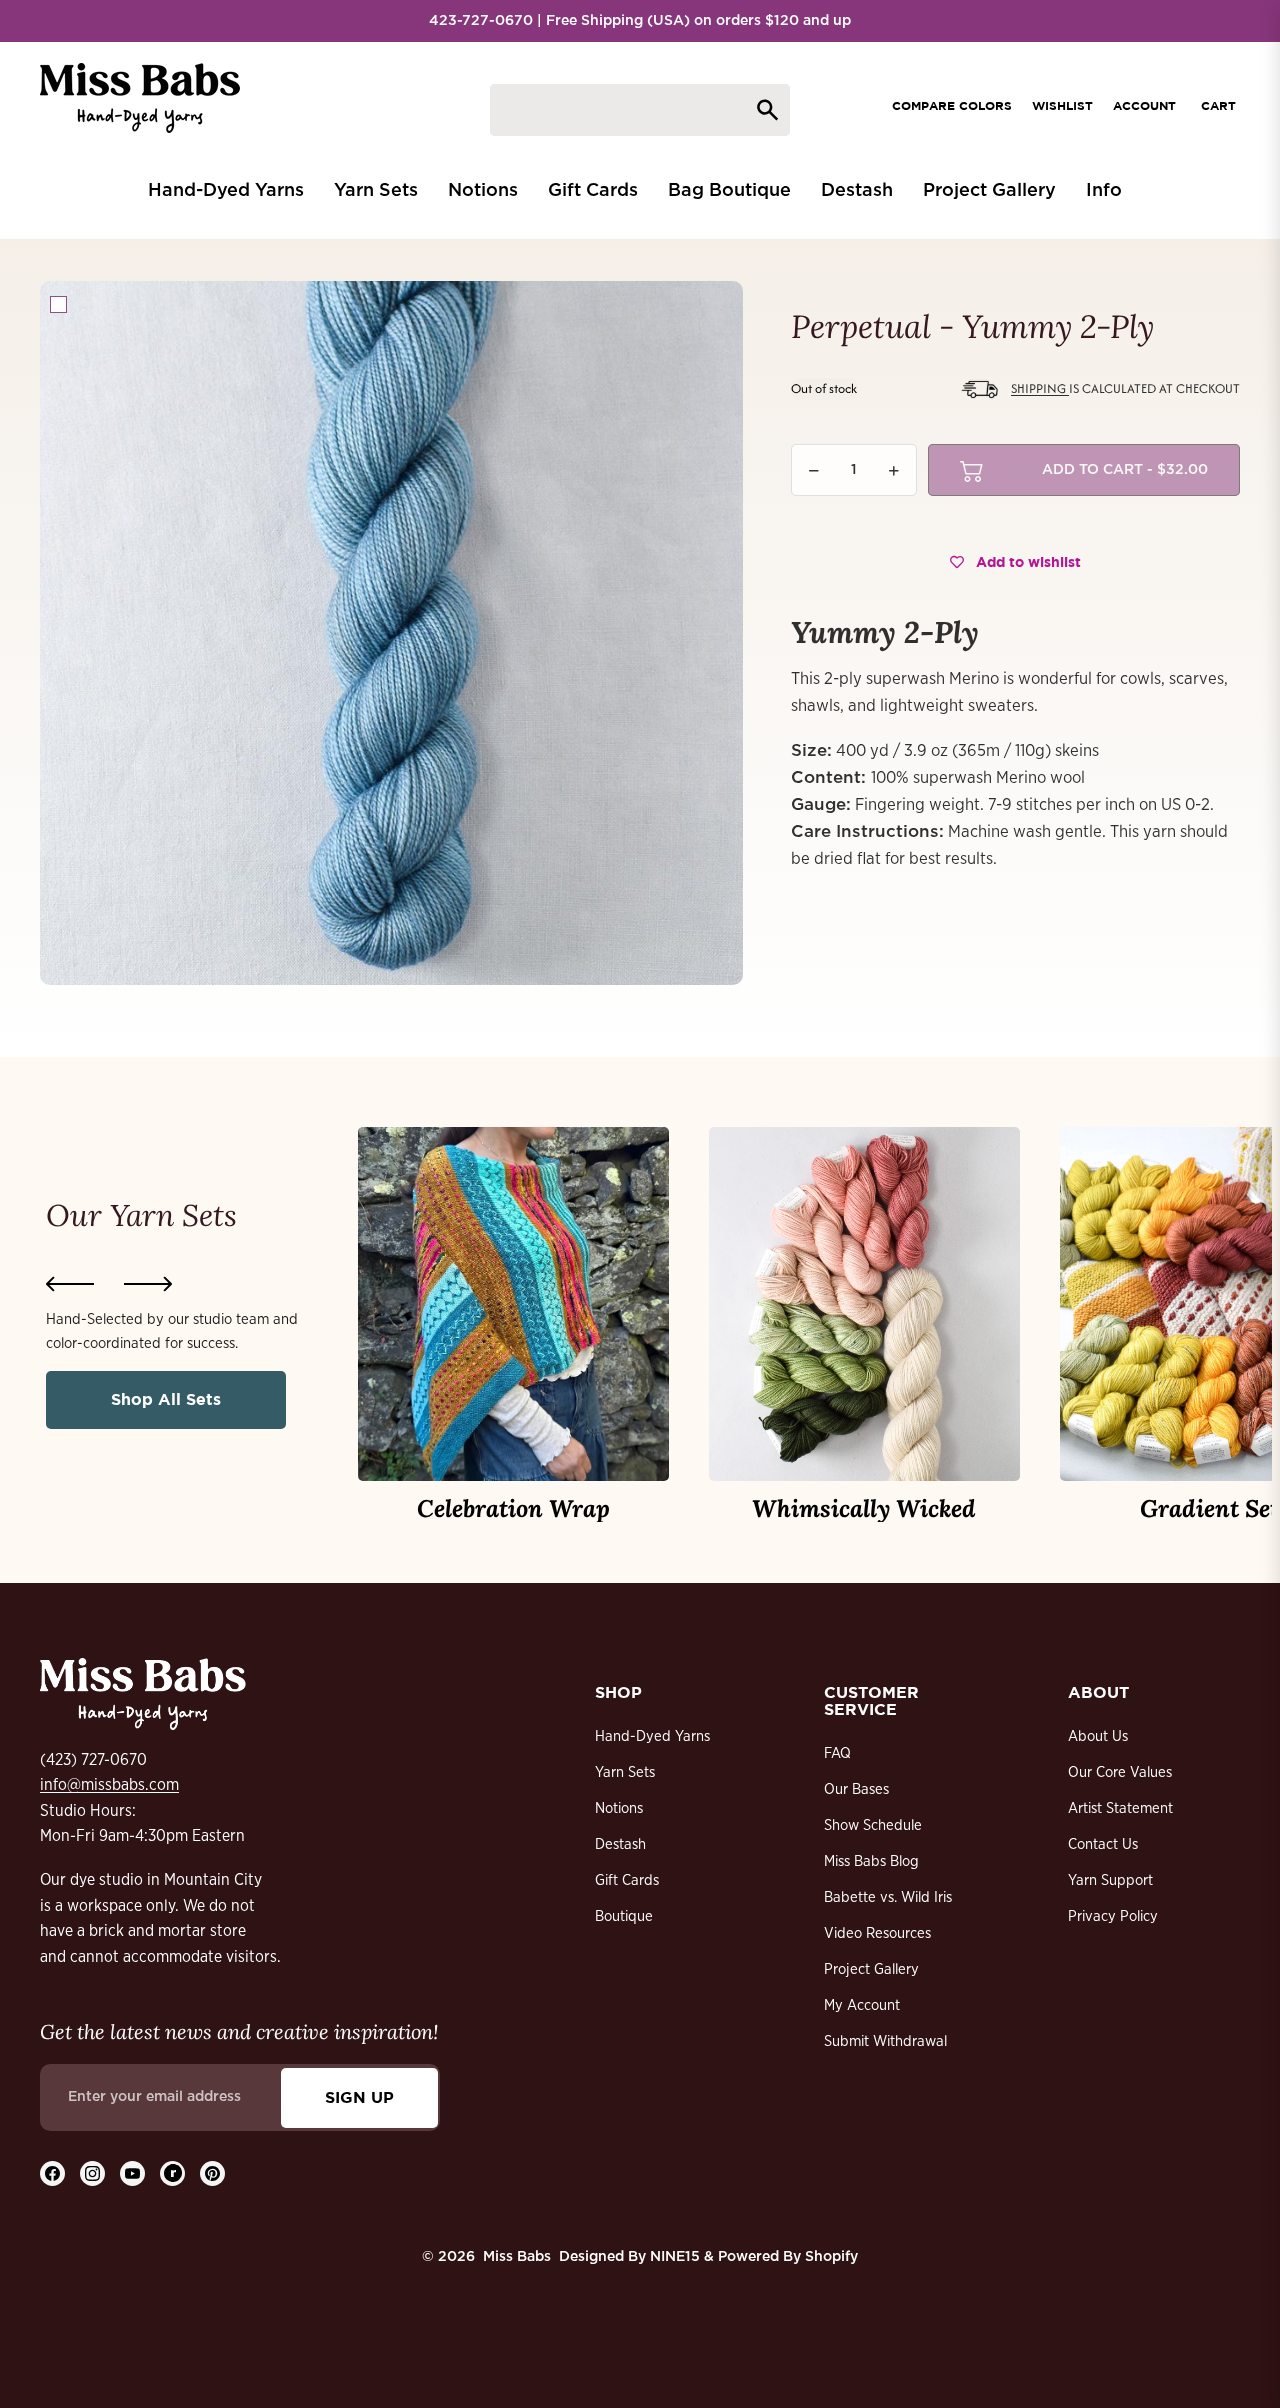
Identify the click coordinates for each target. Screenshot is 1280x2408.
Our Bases (856, 1789)
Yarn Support (1110, 1880)
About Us (1098, 1736)
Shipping (1040, 388)
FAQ (837, 1753)
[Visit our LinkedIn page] (172, 2173)
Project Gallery (871, 1969)
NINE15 (675, 2257)
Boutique (624, 1916)
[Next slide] (148, 1284)
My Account (862, 2005)
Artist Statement (1120, 1808)
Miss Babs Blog (871, 1861)
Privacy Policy (1113, 1916)
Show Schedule (873, 1825)
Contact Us (1103, 1844)
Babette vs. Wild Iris (888, 1897)
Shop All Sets (166, 1399)
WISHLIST (1062, 105)
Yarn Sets (625, 1772)
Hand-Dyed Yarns (652, 1736)
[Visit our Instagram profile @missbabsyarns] (92, 2173)
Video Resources (877, 1933)
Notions (619, 1808)
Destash (620, 1844)
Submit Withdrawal (885, 2041)
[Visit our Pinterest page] (212, 2173)
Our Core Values (1120, 1772)
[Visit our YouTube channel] (132, 2173)
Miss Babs (517, 2257)
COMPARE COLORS (952, 105)
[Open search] (640, 110)
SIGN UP (359, 2097)
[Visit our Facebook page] (52, 2173)
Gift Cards (627, 1880)
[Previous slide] (70, 1284)
